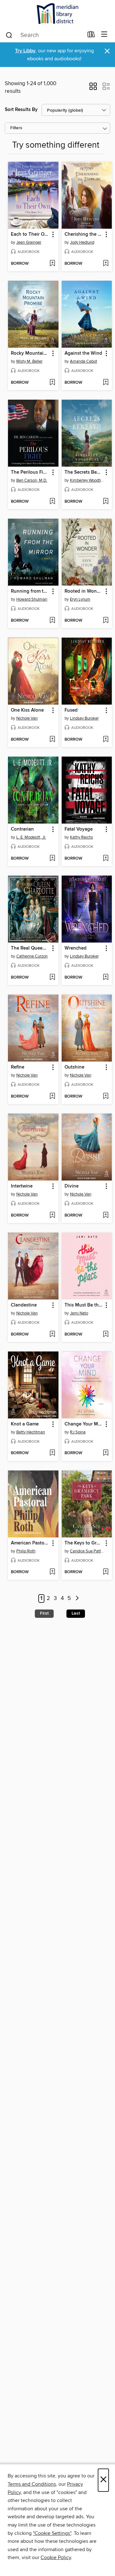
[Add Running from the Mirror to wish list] (52, 621)
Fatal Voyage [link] (79, 829)
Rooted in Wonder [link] (84, 591)
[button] (93, 88)
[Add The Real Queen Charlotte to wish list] (52, 978)
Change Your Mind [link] (84, 1424)
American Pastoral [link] (30, 1543)
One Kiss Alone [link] (27, 710)
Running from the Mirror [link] (30, 591)
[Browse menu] (104, 35)
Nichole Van (27, 718)
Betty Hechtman (31, 1432)
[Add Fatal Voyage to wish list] (106, 859)
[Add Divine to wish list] (106, 1216)
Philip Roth (26, 1551)
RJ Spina (78, 1432)
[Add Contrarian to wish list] (52, 859)
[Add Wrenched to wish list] (106, 978)
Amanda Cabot (84, 361)
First (44, 1613)
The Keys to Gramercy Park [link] (84, 1543)
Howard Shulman (32, 599)
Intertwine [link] (22, 1186)
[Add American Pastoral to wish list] (52, 1572)
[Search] (9, 35)
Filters (16, 128)
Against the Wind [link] (83, 353)
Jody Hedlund (82, 242)
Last (76, 1613)
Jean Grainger (29, 242)
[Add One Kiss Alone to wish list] (52, 740)
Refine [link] (18, 1067)
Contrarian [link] (22, 829)
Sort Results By (21, 110)
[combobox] (44, 35)
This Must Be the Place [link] (84, 1305)
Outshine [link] (74, 1067)
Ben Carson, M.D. (32, 480)
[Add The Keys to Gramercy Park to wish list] (106, 1572)
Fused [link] (71, 710)
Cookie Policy (56, 2557)
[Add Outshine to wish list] (106, 1097)
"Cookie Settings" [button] (52, 2533)
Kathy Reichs (81, 837)
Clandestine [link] (24, 1305)
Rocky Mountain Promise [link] (30, 353)
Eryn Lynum (80, 599)
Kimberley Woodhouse (88, 480)
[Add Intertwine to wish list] (52, 1216)
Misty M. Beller (29, 361)
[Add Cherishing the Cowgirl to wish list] (106, 264)
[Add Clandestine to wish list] (52, 1335)
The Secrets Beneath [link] (84, 472)
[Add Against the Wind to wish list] (106, 383)
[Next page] (77, 1599)
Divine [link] (72, 1186)
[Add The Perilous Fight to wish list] (52, 502)
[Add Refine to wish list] (52, 1097)
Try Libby (25, 51)
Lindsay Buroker (84, 718)
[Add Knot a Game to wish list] (52, 1453)
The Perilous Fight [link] (30, 472)
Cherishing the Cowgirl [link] (84, 234)
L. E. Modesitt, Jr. (31, 837)
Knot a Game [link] (25, 1424)
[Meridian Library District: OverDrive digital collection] (57, 14)
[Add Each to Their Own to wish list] (52, 264)
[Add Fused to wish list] (106, 740)
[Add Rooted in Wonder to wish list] (106, 621)
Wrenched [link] (76, 948)
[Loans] (91, 36)
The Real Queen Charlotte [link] (30, 948)
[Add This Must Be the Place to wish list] (106, 1335)
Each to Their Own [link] (30, 234)
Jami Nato (79, 1313)
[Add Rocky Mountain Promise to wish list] (52, 383)
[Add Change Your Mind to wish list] (106, 1453)
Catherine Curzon (32, 956)
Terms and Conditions (32, 2484)
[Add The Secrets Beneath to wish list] (106, 502)
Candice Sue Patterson (88, 1551)
